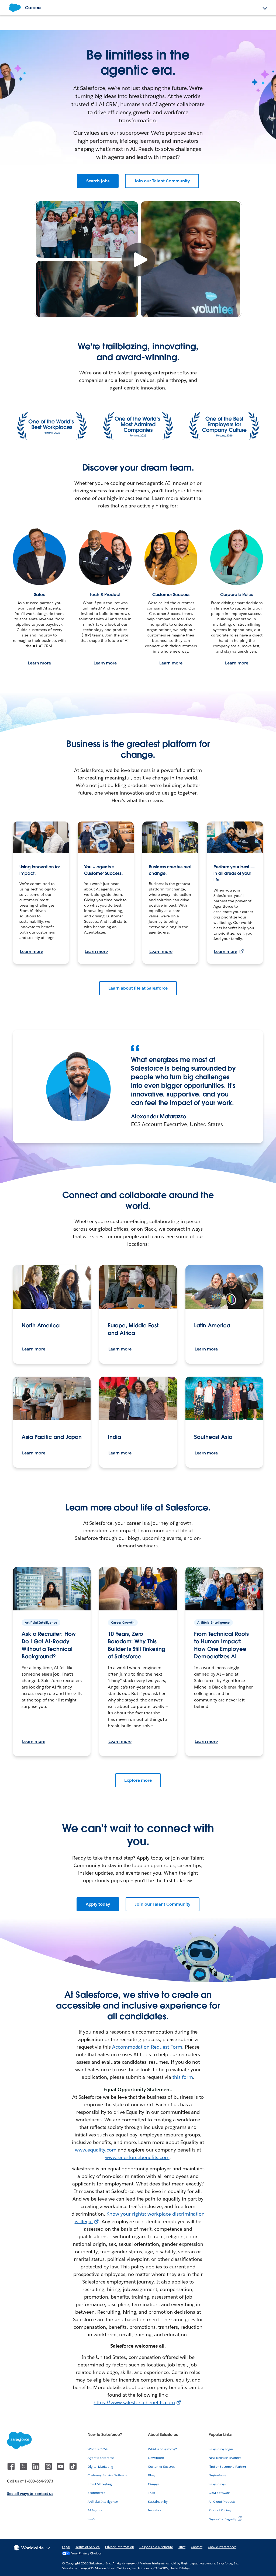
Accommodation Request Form (147, 2047)
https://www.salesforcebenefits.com (134, 2402)
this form (183, 2077)
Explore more (138, 1780)
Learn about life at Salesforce (138, 988)
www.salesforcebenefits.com (137, 2157)
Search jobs (98, 181)
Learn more (39, 663)
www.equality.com (96, 2150)
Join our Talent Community (162, 181)
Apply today (98, 1904)
